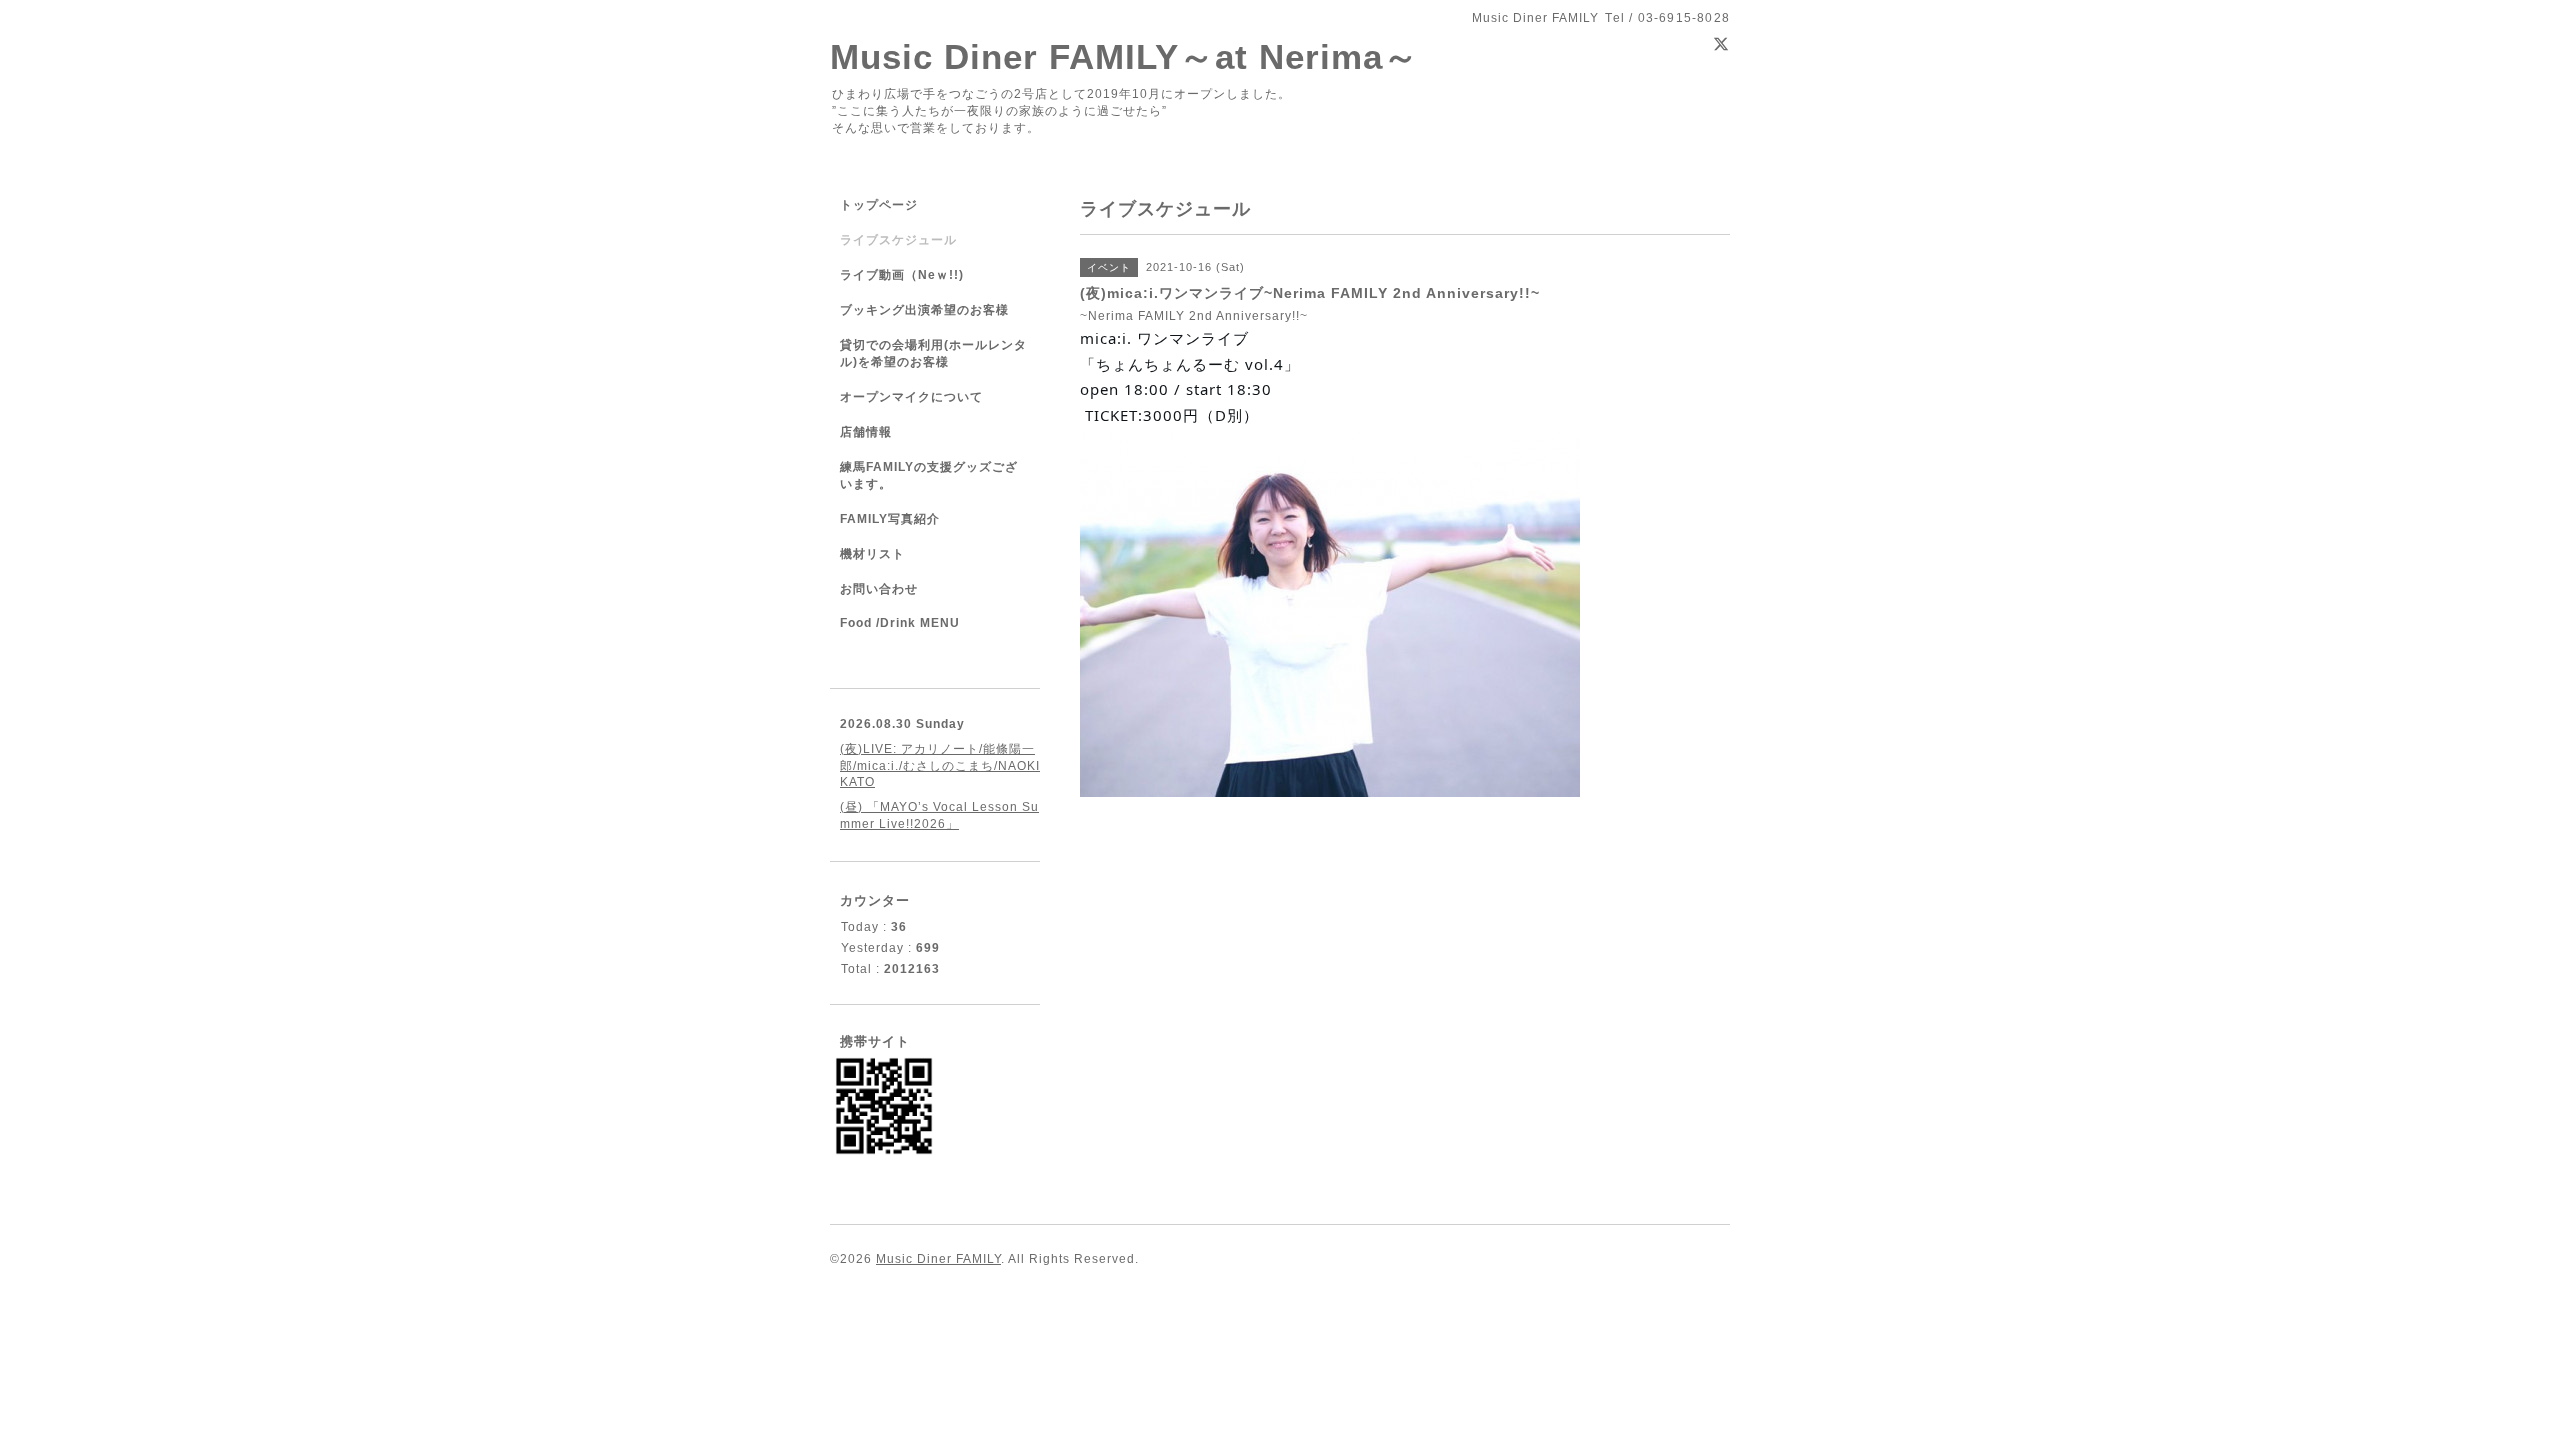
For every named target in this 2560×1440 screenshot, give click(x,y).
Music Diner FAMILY (938, 1259)
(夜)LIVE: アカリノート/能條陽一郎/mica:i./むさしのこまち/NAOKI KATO (940, 765)
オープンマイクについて (911, 397)
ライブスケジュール (898, 240)
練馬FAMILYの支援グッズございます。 (929, 475)
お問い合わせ (879, 589)
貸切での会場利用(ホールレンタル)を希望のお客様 (933, 353)
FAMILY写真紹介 (890, 519)
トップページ (879, 205)
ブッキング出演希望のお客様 (924, 310)
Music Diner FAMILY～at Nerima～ (1124, 56)
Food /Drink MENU (900, 623)
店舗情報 (866, 432)
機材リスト (872, 554)
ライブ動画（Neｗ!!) (902, 275)
